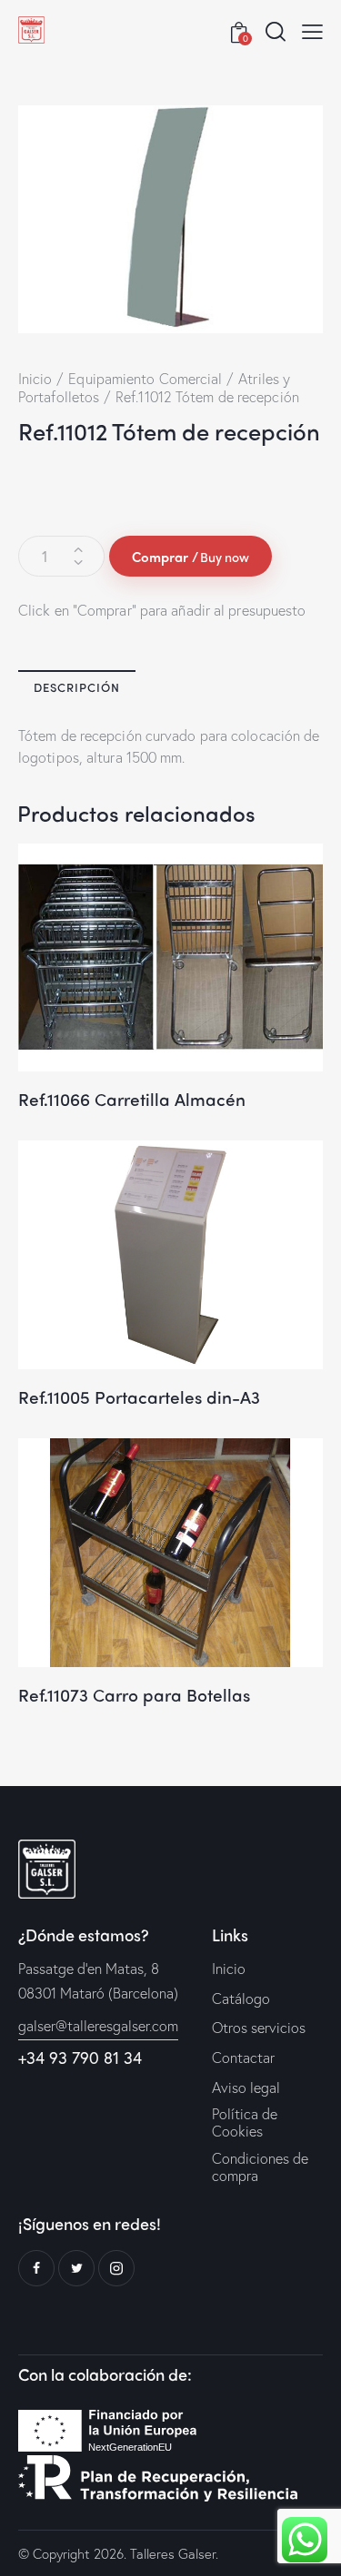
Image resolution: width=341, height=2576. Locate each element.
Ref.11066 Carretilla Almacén (132, 1099)
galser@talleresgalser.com (98, 2025)
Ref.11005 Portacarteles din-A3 (139, 1397)
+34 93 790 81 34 (80, 2058)
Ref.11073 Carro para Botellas (134, 1695)
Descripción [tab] (77, 687)
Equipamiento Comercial (145, 378)
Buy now (225, 557)
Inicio (35, 378)
